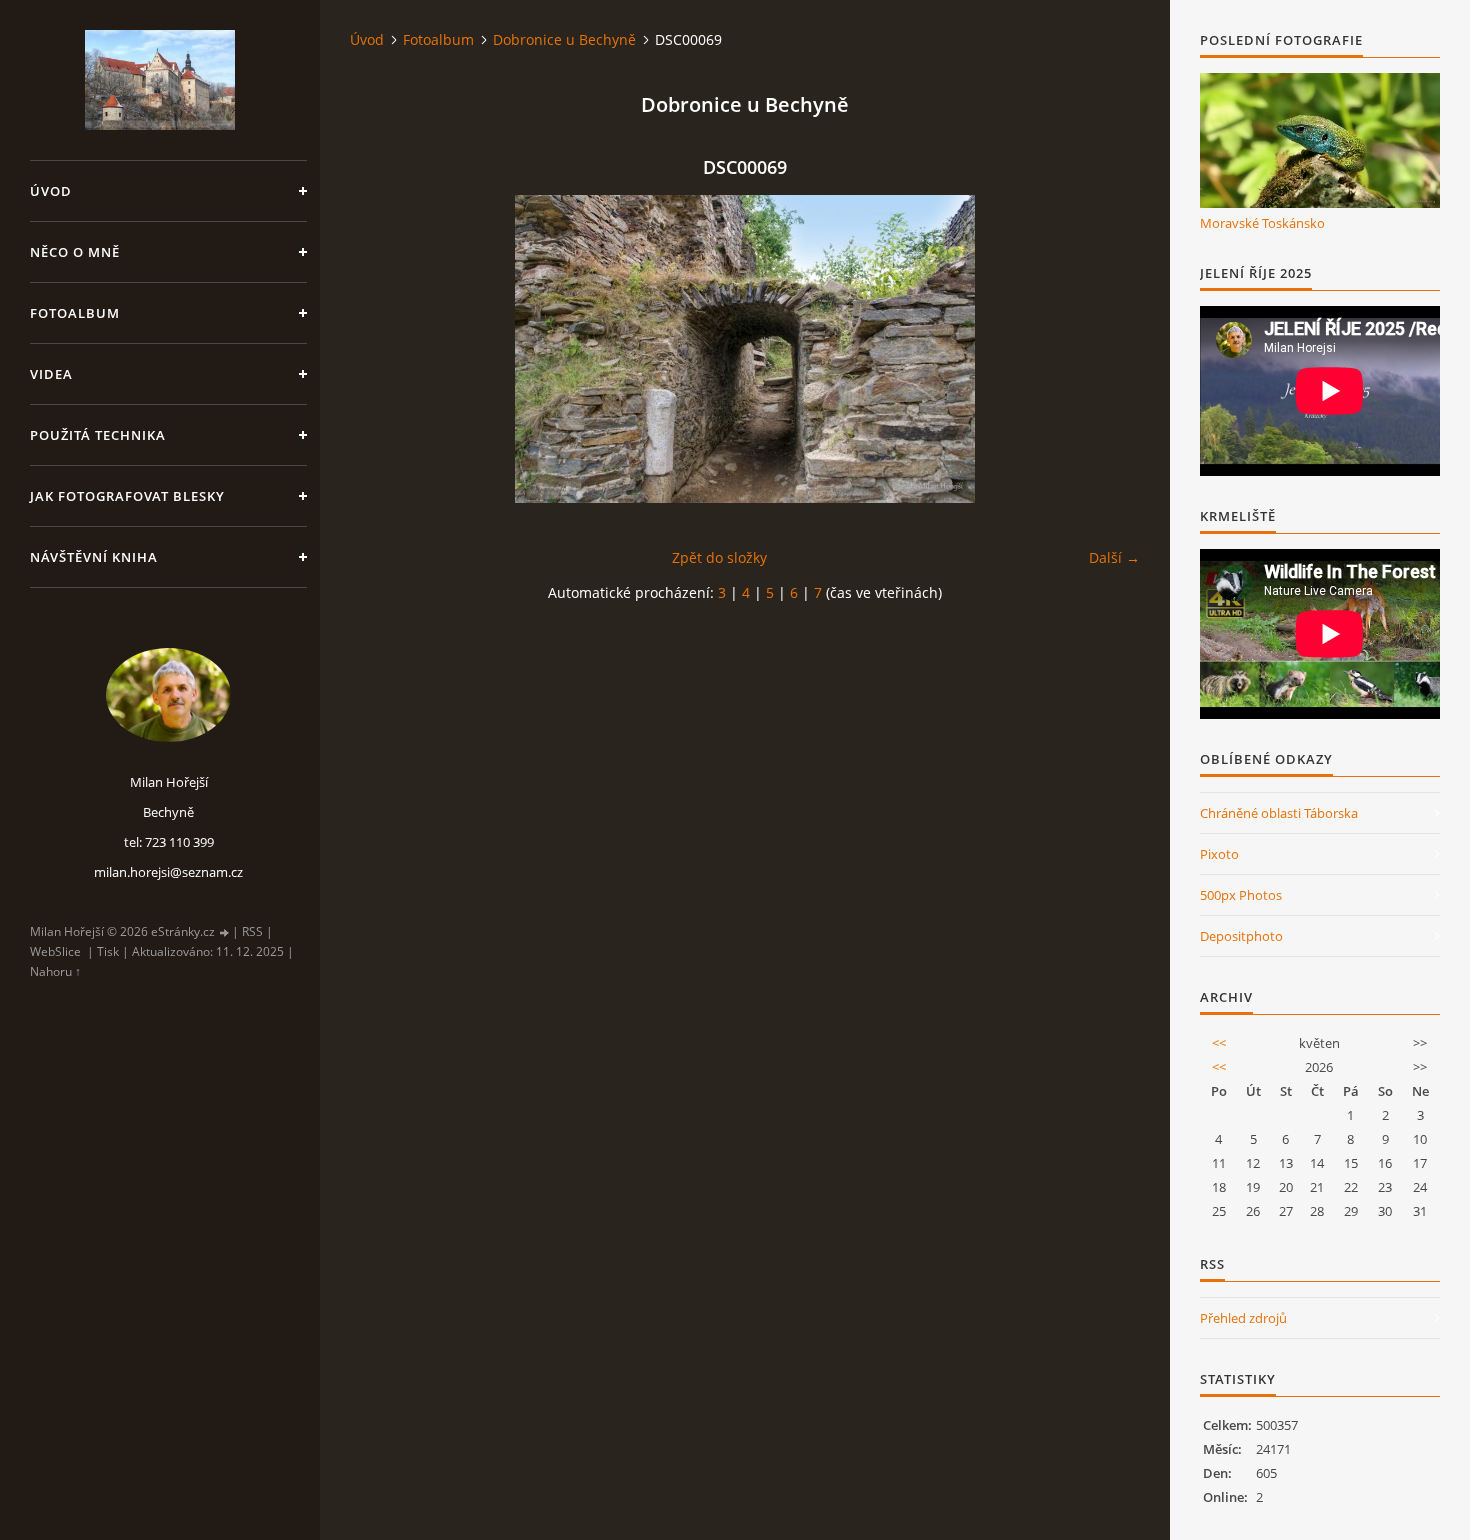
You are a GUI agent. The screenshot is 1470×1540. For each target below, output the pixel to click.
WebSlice (55, 951)
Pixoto (1219, 854)
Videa (51, 374)
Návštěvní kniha (94, 557)
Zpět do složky (719, 557)
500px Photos (1241, 895)
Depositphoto (1241, 936)
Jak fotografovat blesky (127, 496)
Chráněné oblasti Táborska (1279, 813)
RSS (252, 931)
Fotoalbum (75, 313)
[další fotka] (1107, 349)
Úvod (51, 191)
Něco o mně (75, 252)
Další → (1114, 557)
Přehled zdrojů (1243, 1318)
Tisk (108, 951)
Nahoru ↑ (55, 971)
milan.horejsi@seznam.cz (168, 872)
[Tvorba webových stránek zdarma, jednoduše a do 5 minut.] (225, 932)
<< (1219, 1043)
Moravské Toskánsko (1262, 223)
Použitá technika (98, 435)
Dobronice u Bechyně (564, 39)
